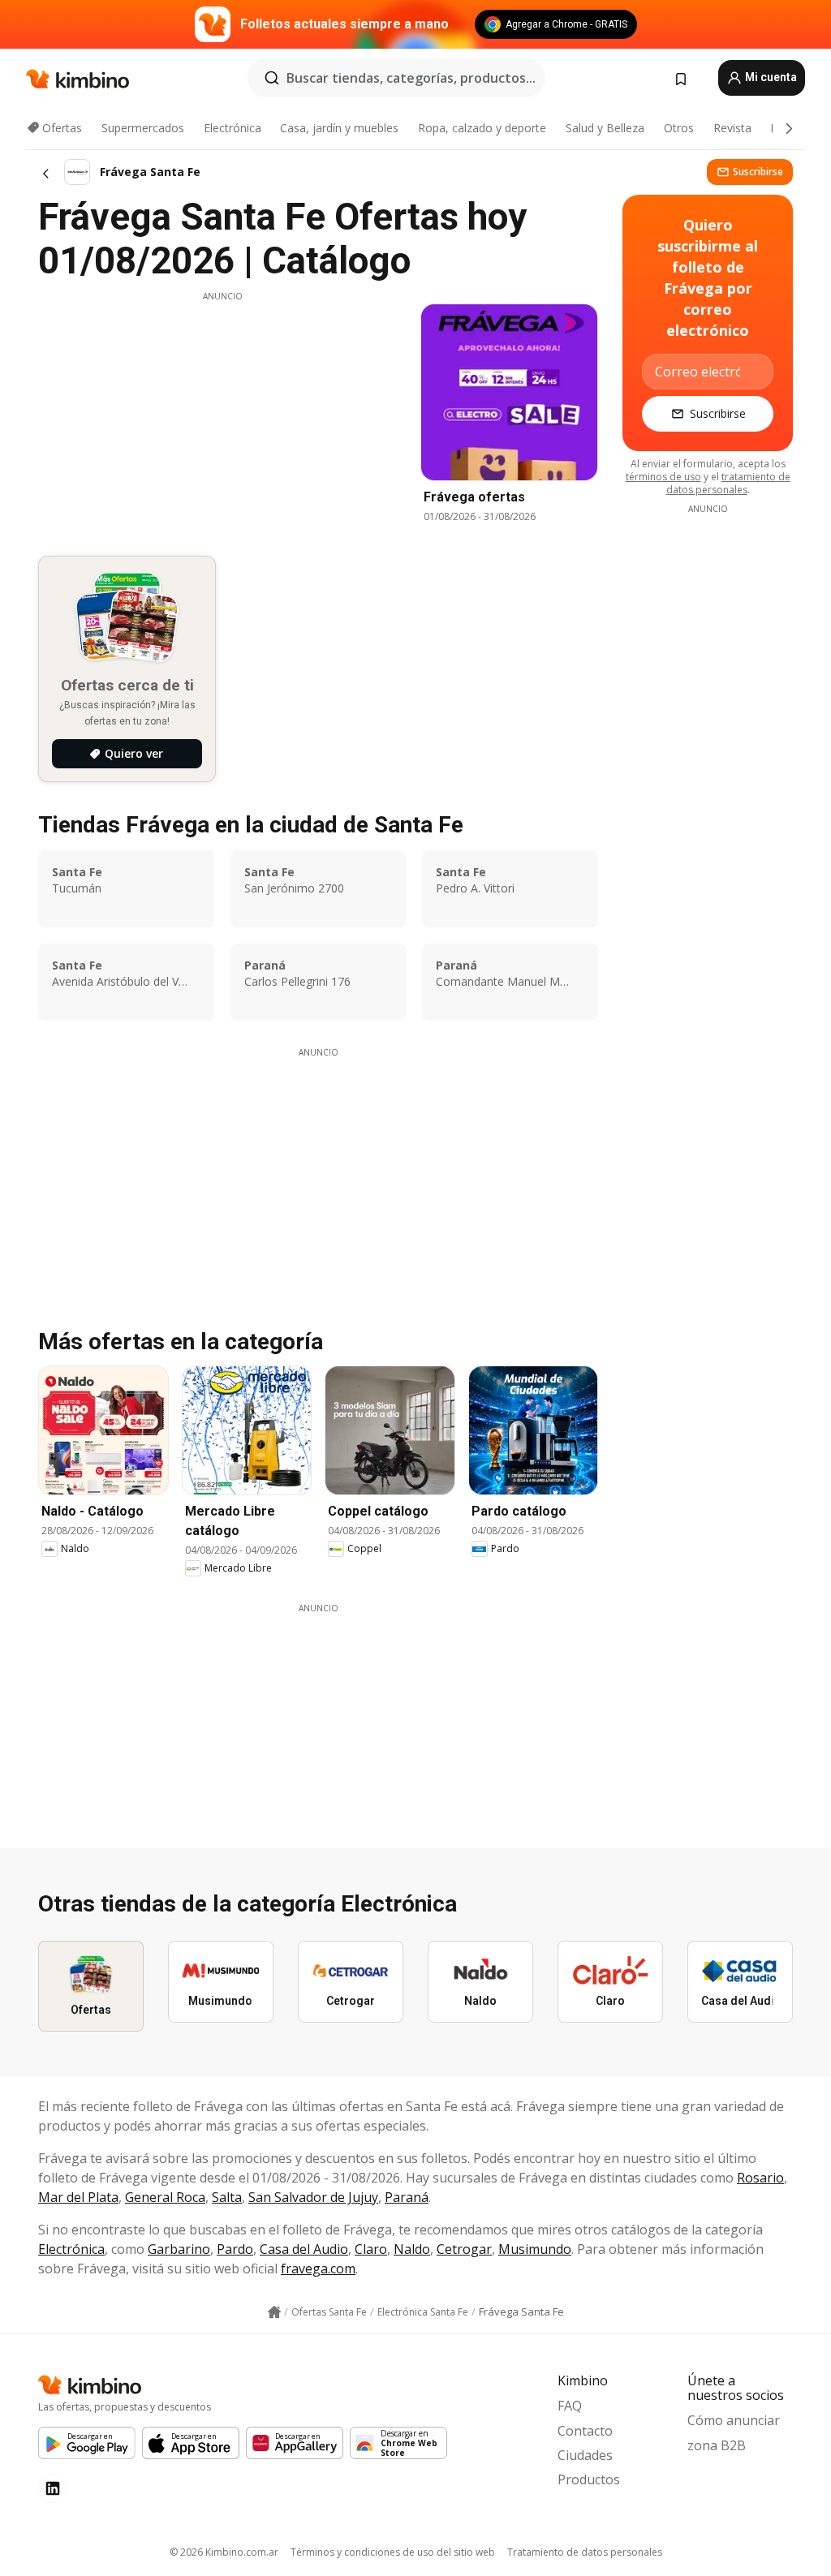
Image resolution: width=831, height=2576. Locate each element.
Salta (227, 2197)
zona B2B (717, 2445)
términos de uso (663, 477)
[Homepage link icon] (274, 2312)
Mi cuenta (770, 77)
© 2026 (224, 2552)
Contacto (585, 2431)
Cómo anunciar (734, 2420)
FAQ (570, 2406)
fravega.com (318, 2269)
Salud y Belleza (605, 128)
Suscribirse (758, 172)
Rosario (760, 2178)
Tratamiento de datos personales (585, 2552)
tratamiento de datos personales (728, 483)
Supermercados (143, 128)
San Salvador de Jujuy (313, 2197)
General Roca (165, 2197)
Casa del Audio (304, 2249)
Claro (371, 2249)
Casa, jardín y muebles (339, 128)
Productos (589, 2479)
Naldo (412, 2249)
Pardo (235, 2249)
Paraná (407, 2197)
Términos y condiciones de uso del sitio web (393, 2552)
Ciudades (585, 2455)
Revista (732, 128)
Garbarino (179, 2249)
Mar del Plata (78, 2197)
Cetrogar (464, 2249)
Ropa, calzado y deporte (482, 128)
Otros (679, 128)
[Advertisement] (222, 416)
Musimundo (535, 2249)
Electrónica (233, 128)
